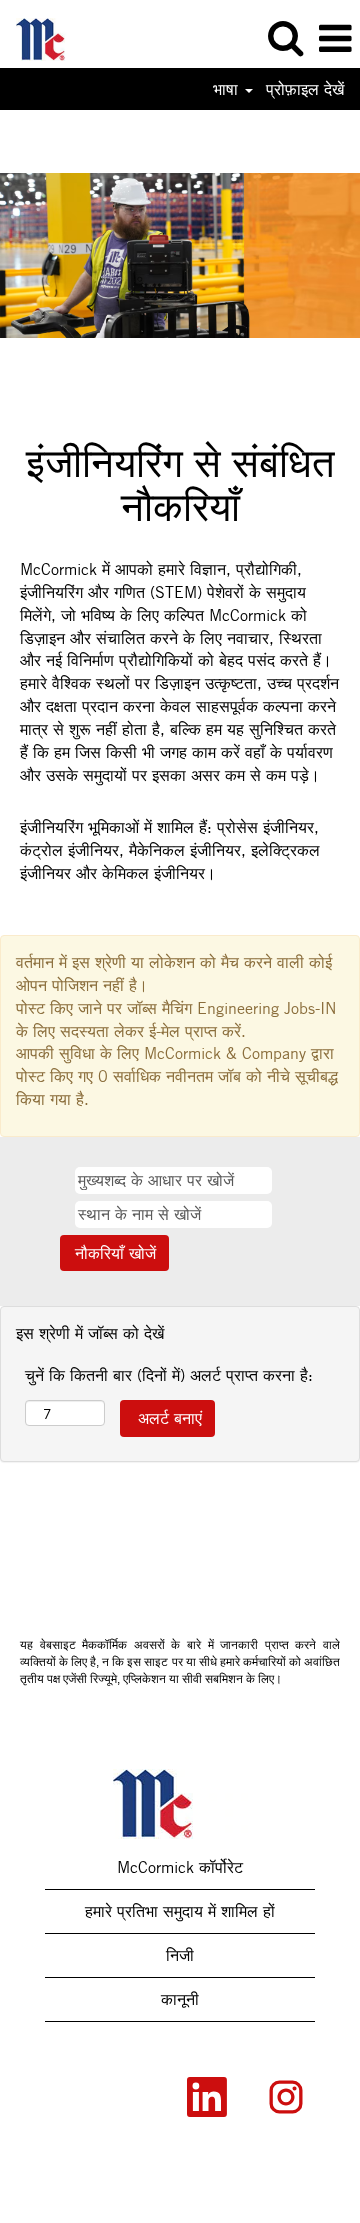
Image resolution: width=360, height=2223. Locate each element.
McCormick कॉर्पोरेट (180, 1867)
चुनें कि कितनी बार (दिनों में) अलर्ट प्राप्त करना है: (169, 1375)
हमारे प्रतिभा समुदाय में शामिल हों (180, 1911)
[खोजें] (285, 38)
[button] (335, 39)
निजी (180, 1955)
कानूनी (180, 1999)
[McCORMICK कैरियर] (50, 37)
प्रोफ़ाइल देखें (305, 89)
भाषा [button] (228, 89)
